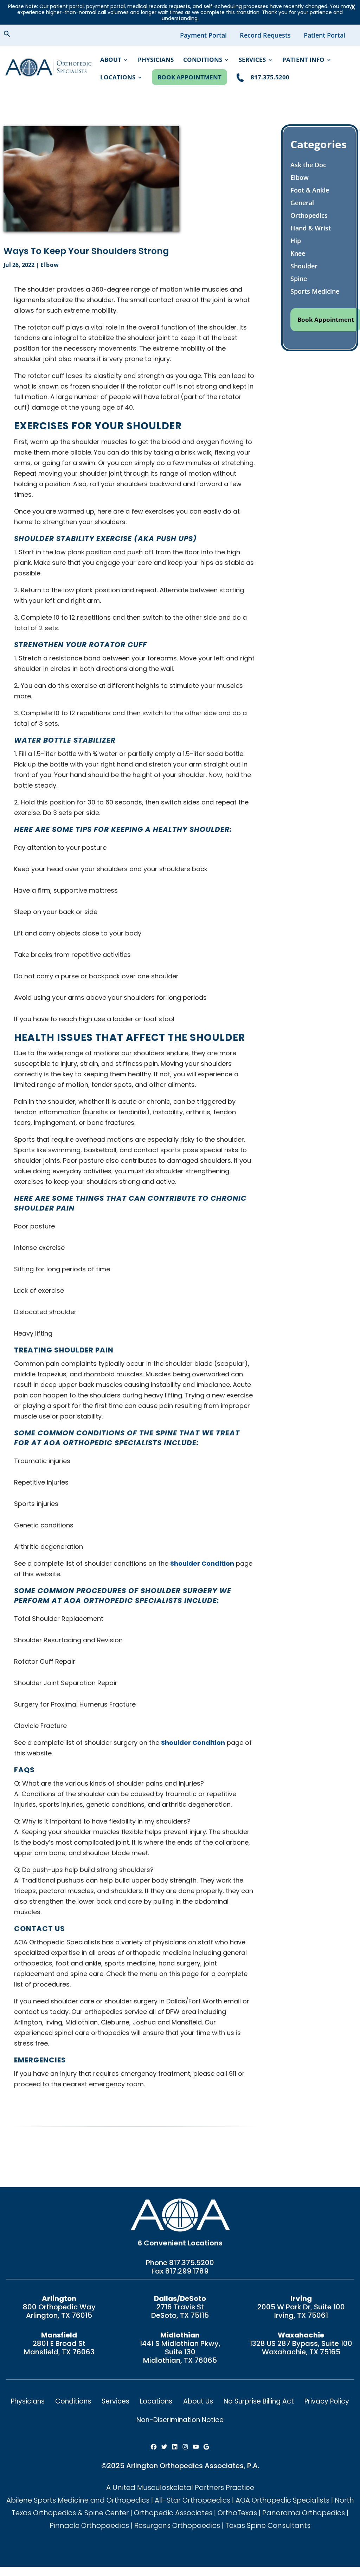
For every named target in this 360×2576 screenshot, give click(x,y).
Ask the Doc (308, 165)
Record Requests (265, 35)
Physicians (156, 60)
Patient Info (303, 60)
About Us (198, 2401)
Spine (299, 279)
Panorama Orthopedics (304, 2513)
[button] (13, 35)
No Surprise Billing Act (259, 2401)
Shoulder (304, 266)
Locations (118, 78)
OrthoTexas (237, 2513)
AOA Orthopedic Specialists (282, 2500)
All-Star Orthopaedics (192, 2500)
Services (252, 60)
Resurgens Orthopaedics (177, 2525)
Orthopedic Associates (173, 2513)
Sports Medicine (315, 291)
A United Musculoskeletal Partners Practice (180, 2487)
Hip (296, 241)
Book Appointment (189, 77)
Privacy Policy (327, 2401)
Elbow (50, 265)
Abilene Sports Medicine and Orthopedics (78, 2500)
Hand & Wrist (311, 228)
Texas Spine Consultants (268, 2525)
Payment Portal (203, 35)
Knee (298, 253)
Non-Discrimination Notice (180, 2420)
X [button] (353, 7)
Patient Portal (324, 35)
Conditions (203, 60)
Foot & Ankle (310, 190)
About (111, 60)
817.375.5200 (192, 2263)
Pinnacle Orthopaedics (89, 2525)
